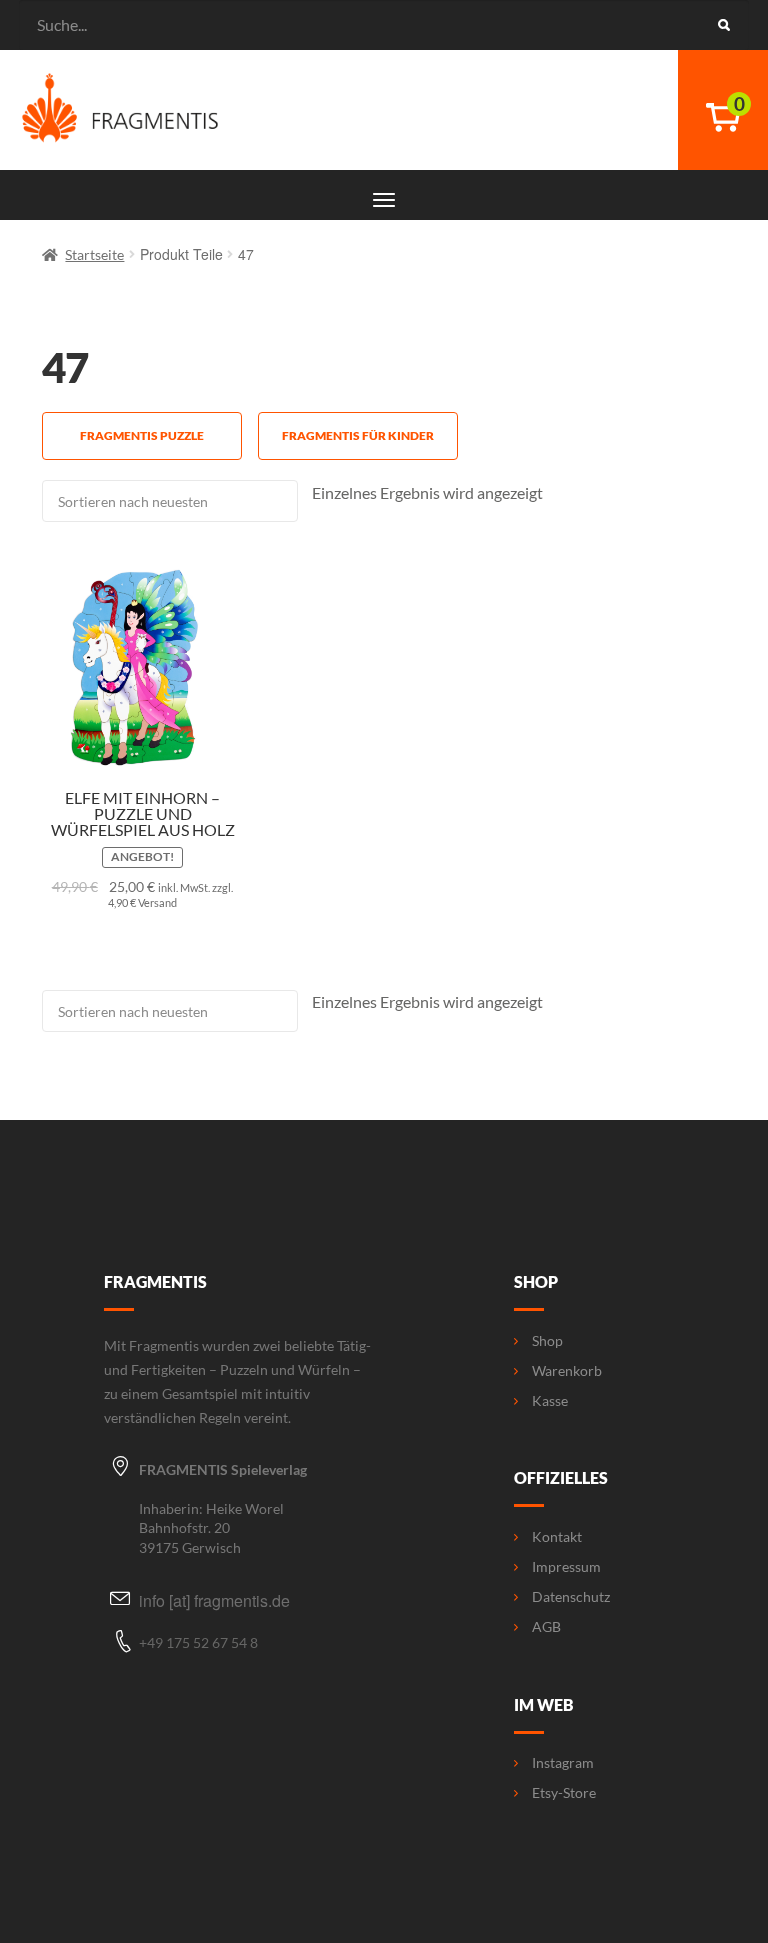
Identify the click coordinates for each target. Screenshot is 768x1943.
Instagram (563, 1763)
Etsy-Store (564, 1793)
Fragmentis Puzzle (142, 435)
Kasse (550, 1401)
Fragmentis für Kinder (358, 435)
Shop (547, 1341)
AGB (546, 1627)
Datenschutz (571, 1597)
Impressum (566, 1567)
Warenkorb (567, 1371)
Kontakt (557, 1537)
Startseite (94, 254)
